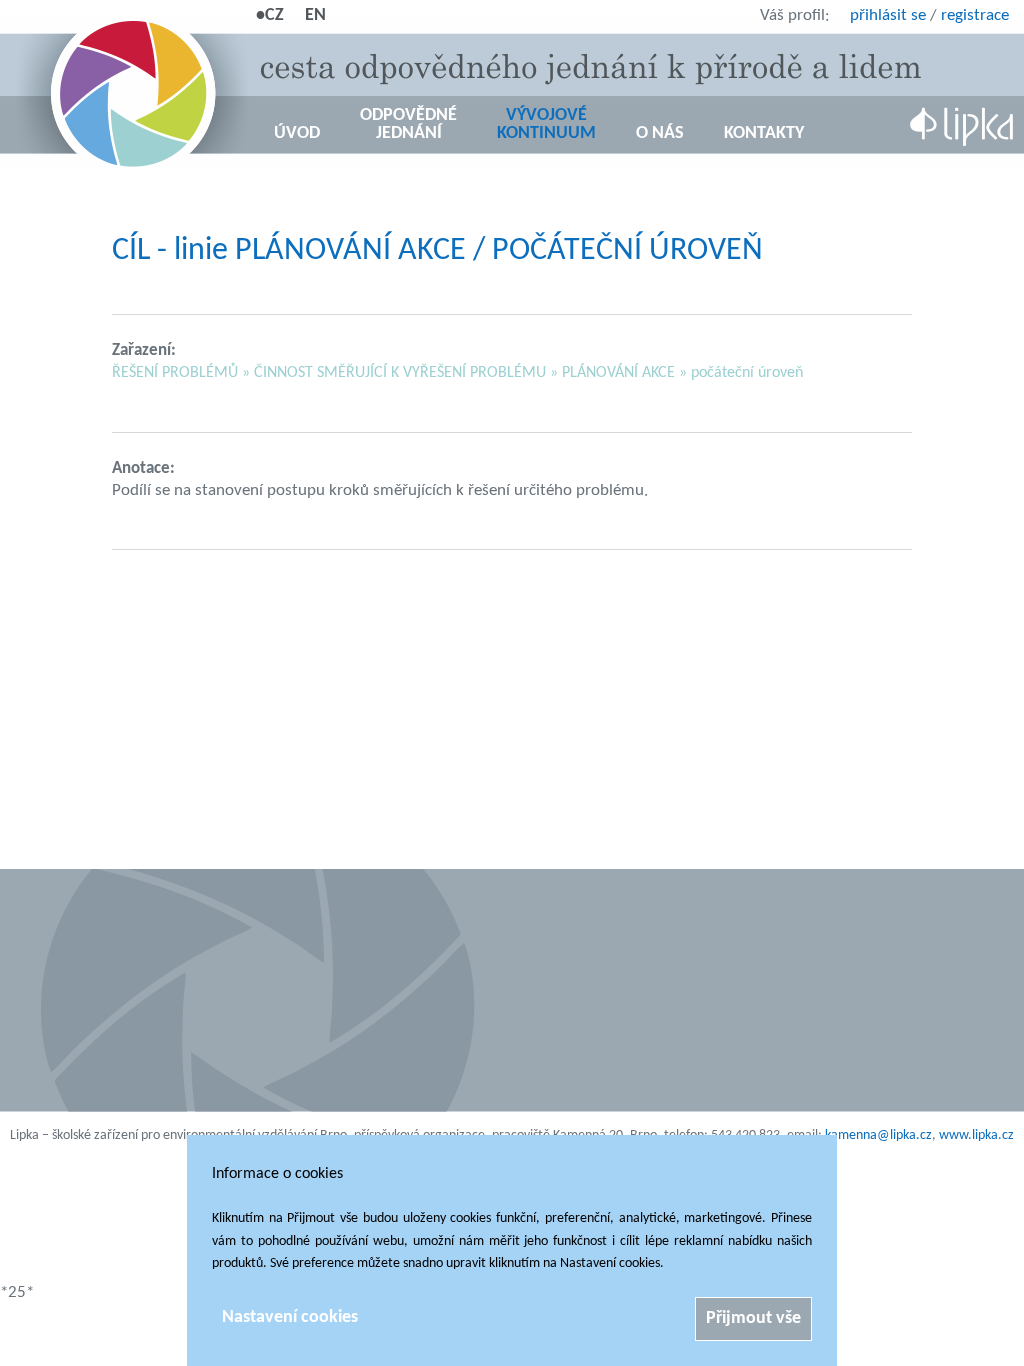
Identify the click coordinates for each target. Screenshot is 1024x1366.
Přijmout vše (753, 1318)
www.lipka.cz (976, 1135)
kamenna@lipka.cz (878, 1135)
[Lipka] (962, 128)
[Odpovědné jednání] (130, 95)
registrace (975, 15)
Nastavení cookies (290, 1317)
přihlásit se (888, 15)
